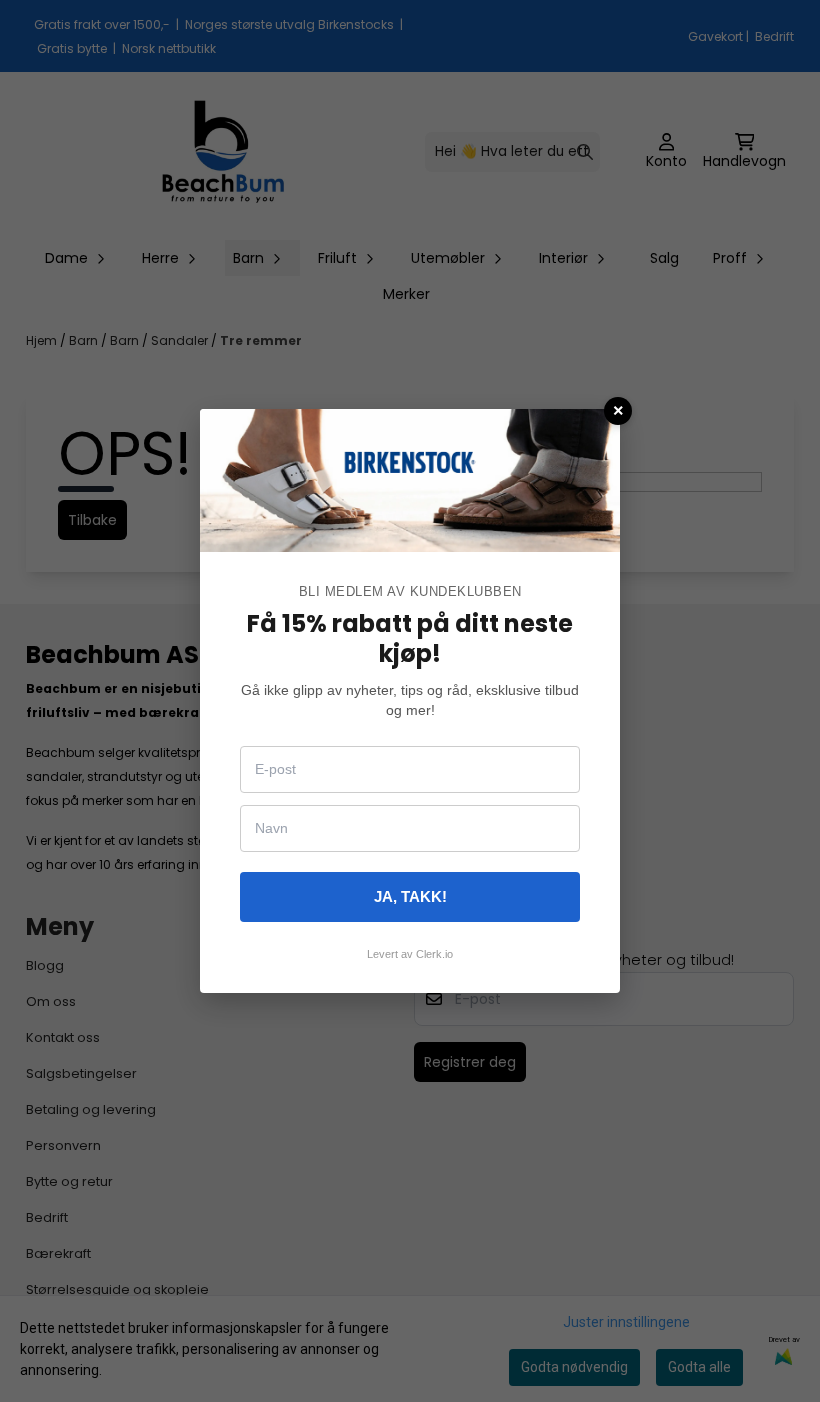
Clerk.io (434, 954)
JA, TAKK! (410, 896)
